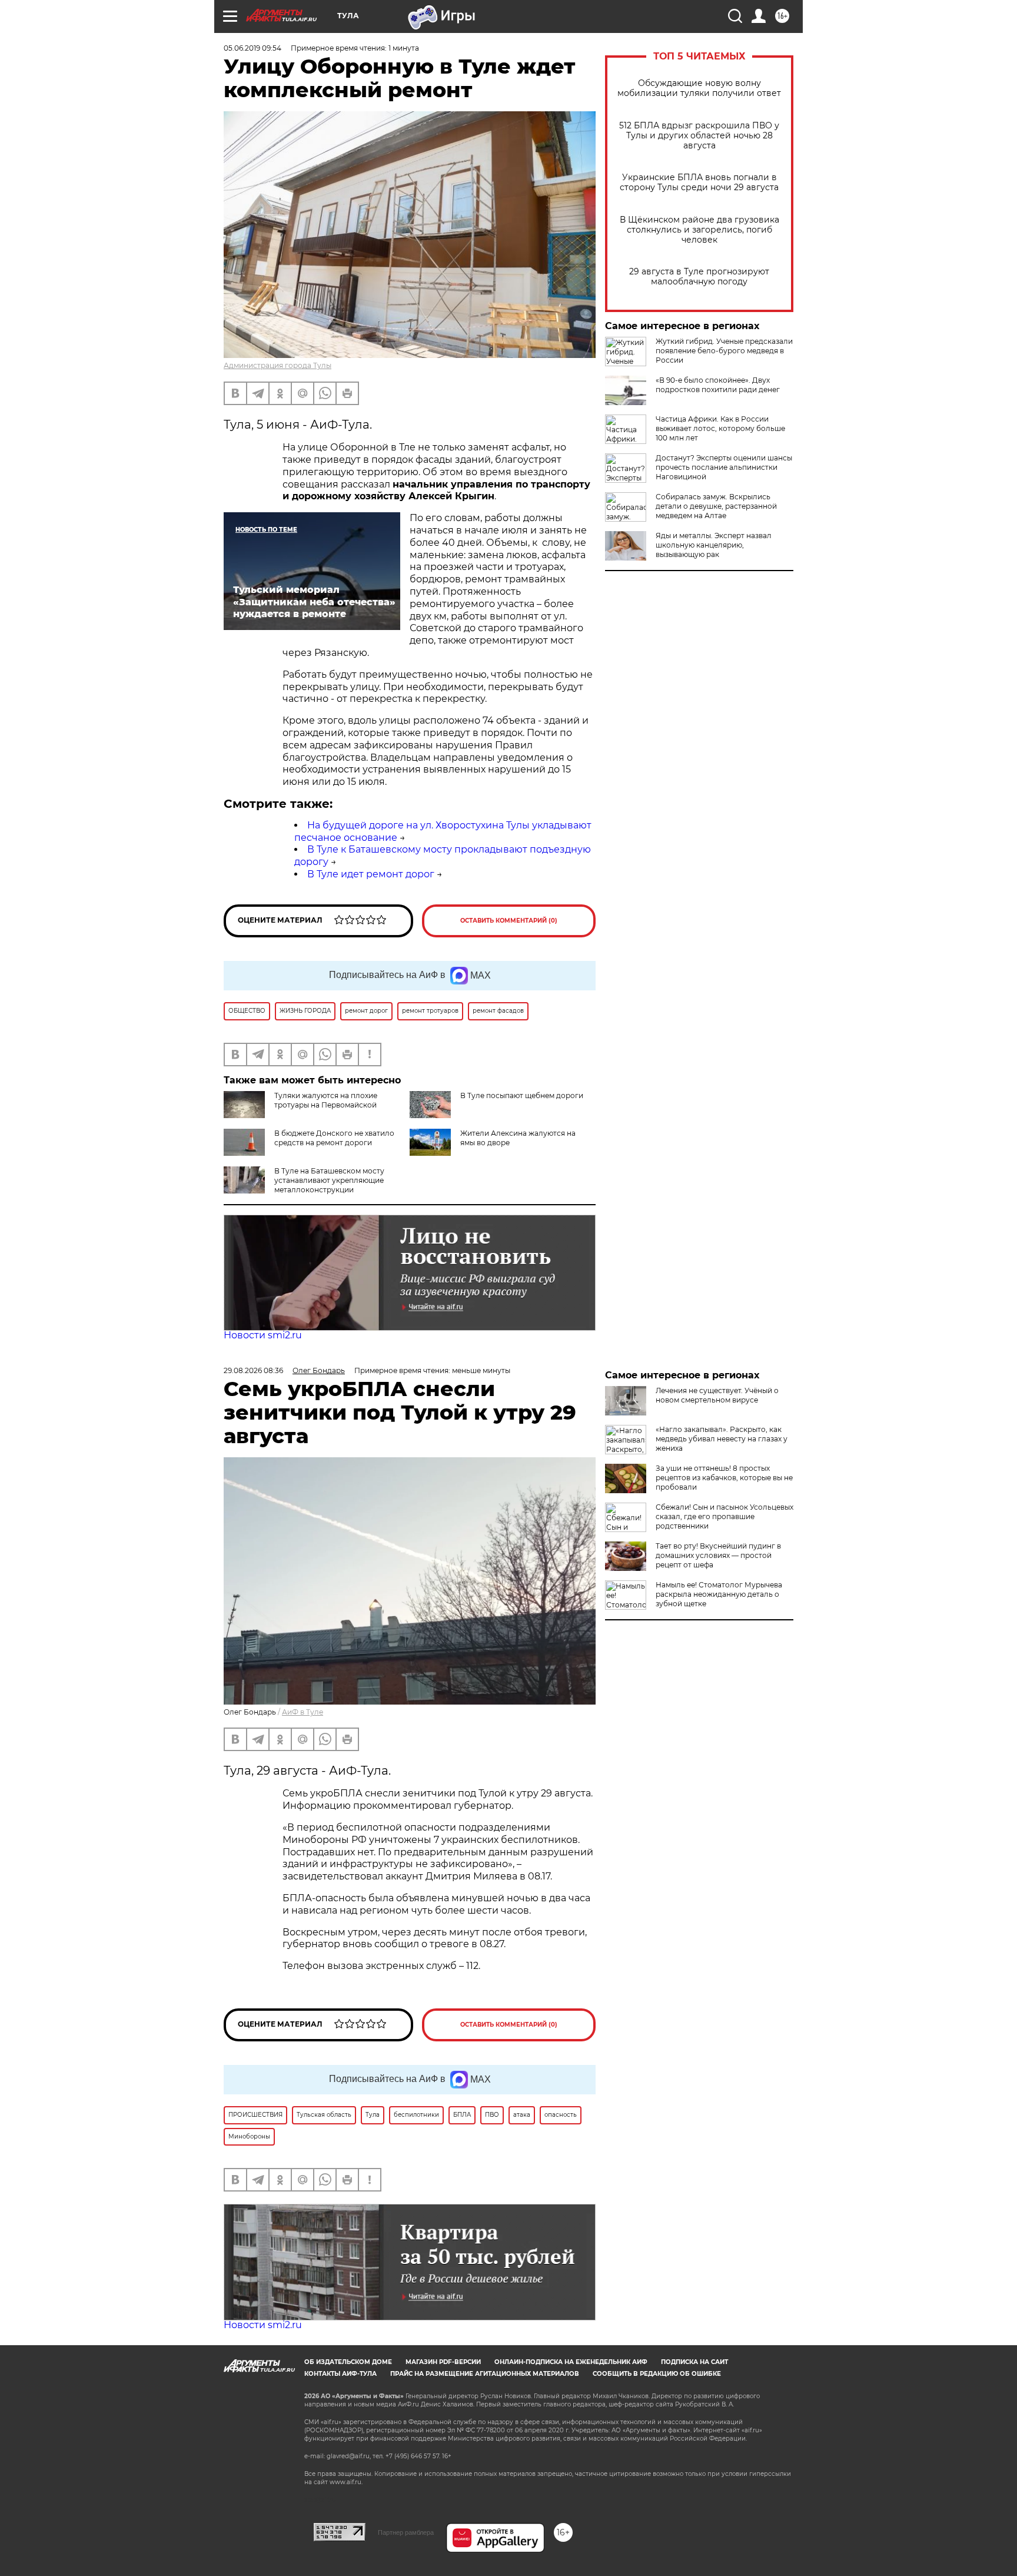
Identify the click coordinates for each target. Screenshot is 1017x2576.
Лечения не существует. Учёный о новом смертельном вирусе (717, 1395)
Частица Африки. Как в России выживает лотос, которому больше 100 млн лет (720, 428)
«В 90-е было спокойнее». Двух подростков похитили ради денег (718, 385)
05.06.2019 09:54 (252, 48)
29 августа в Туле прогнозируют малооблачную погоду (699, 277)
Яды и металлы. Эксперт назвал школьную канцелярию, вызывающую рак (714, 545)
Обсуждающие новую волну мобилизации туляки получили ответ (699, 88)
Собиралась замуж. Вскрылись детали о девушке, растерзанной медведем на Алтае (716, 506)
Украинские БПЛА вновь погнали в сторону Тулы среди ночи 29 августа (699, 183)
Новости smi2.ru (263, 1335)
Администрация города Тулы (277, 365)
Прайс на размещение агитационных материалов (485, 2374)
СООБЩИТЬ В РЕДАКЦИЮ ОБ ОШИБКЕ (657, 2374)
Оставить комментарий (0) (509, 921)
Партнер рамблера (406, 2532)
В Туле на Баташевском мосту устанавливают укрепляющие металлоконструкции (329, 1180)
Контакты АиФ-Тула (340, 2374)
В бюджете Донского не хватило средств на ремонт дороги (334, 1138)
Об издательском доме (348, 2362)
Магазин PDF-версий (443, 2362)
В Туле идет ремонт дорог (371, 874)
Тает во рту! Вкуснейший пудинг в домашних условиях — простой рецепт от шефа (718, 1555)
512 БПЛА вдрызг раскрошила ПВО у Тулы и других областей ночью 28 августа (699, 136)
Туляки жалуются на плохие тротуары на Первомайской (326, 1100)
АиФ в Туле (303, 1712)
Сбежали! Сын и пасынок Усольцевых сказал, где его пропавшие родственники (724, 1516)
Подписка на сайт (694, 2362)
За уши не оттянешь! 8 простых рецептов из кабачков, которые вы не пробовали (724, 1478)
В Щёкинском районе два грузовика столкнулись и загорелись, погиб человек (699, 230)
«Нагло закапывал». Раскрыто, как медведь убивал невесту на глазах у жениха (722, 1439)
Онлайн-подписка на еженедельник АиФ (571, 2362)
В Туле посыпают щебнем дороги (522, 1095)
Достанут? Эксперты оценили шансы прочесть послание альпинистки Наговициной (724, 467)
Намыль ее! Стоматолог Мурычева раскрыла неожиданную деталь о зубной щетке (719, 1594)
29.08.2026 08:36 (253, 1370)
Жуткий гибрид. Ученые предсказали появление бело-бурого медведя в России (724, 351)
